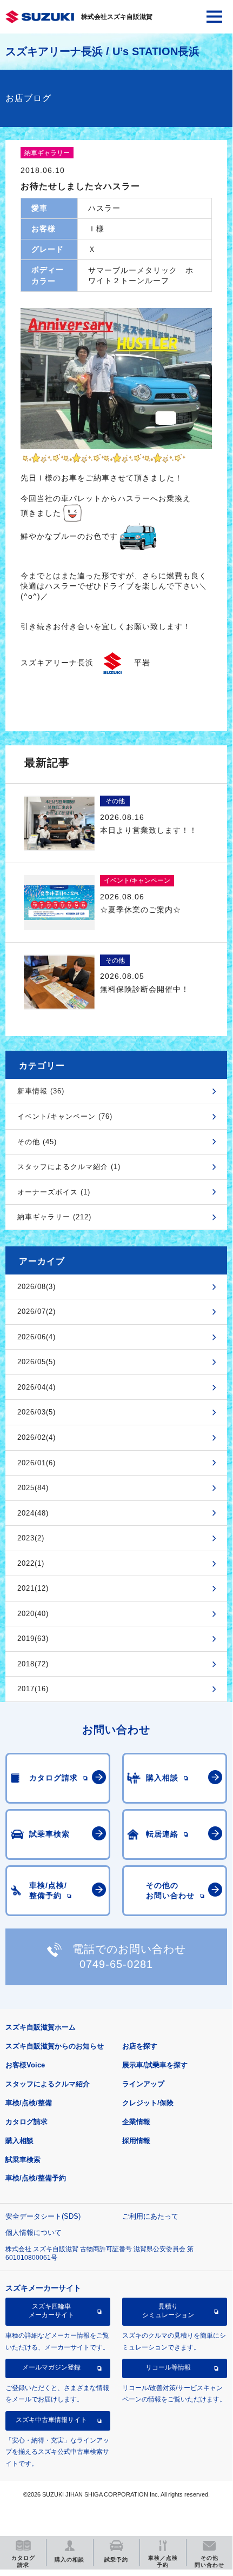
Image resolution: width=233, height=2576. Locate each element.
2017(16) (33, 1689)
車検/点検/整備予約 (36, 2178)
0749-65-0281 (116, 1964)
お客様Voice (25, 2065)
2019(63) (33, 1639)
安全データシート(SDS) (43, 2216)
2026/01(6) (36, 1463)
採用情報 (136, 2141)
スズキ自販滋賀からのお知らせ (55, 2046)
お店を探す (140, 2046)
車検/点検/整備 (29, 2103)
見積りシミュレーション (168, 2311)
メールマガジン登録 (51, 2367)
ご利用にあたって (150, 2216)
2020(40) (33, 1614)
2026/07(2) (36, 1312)
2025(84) (33, 1488)
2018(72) (33, 1664)
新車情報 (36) (41, 1091)
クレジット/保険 (148, 2103)
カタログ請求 (26, 2122)
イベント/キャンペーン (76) (65, 1116)
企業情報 (136, 2122)
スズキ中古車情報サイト (51, 2420)
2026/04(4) (36, 1387)
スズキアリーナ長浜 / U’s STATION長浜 (102, 51)
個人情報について (34, 2233)
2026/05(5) (36, 1362)
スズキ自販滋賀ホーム (41, 2027)
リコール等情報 (168, 2367)
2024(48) (33, 1513)
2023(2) (31, 1538)
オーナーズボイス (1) (54, 1192)
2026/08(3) (36, 1287)
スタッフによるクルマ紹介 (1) (69, 1167)
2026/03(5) (36, 1412)
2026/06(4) (36, 1337)
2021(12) (33, 1588)
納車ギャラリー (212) (54, 1217)
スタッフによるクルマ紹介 (48, 2084)
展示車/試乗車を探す (155, 2065)
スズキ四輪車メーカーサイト (51, 2311)
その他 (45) (37, 1142)
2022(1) (31, 1563)
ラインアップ (143, 2084)
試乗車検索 (23, 2160)
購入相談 (19, 2141)
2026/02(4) (36, 1437)
